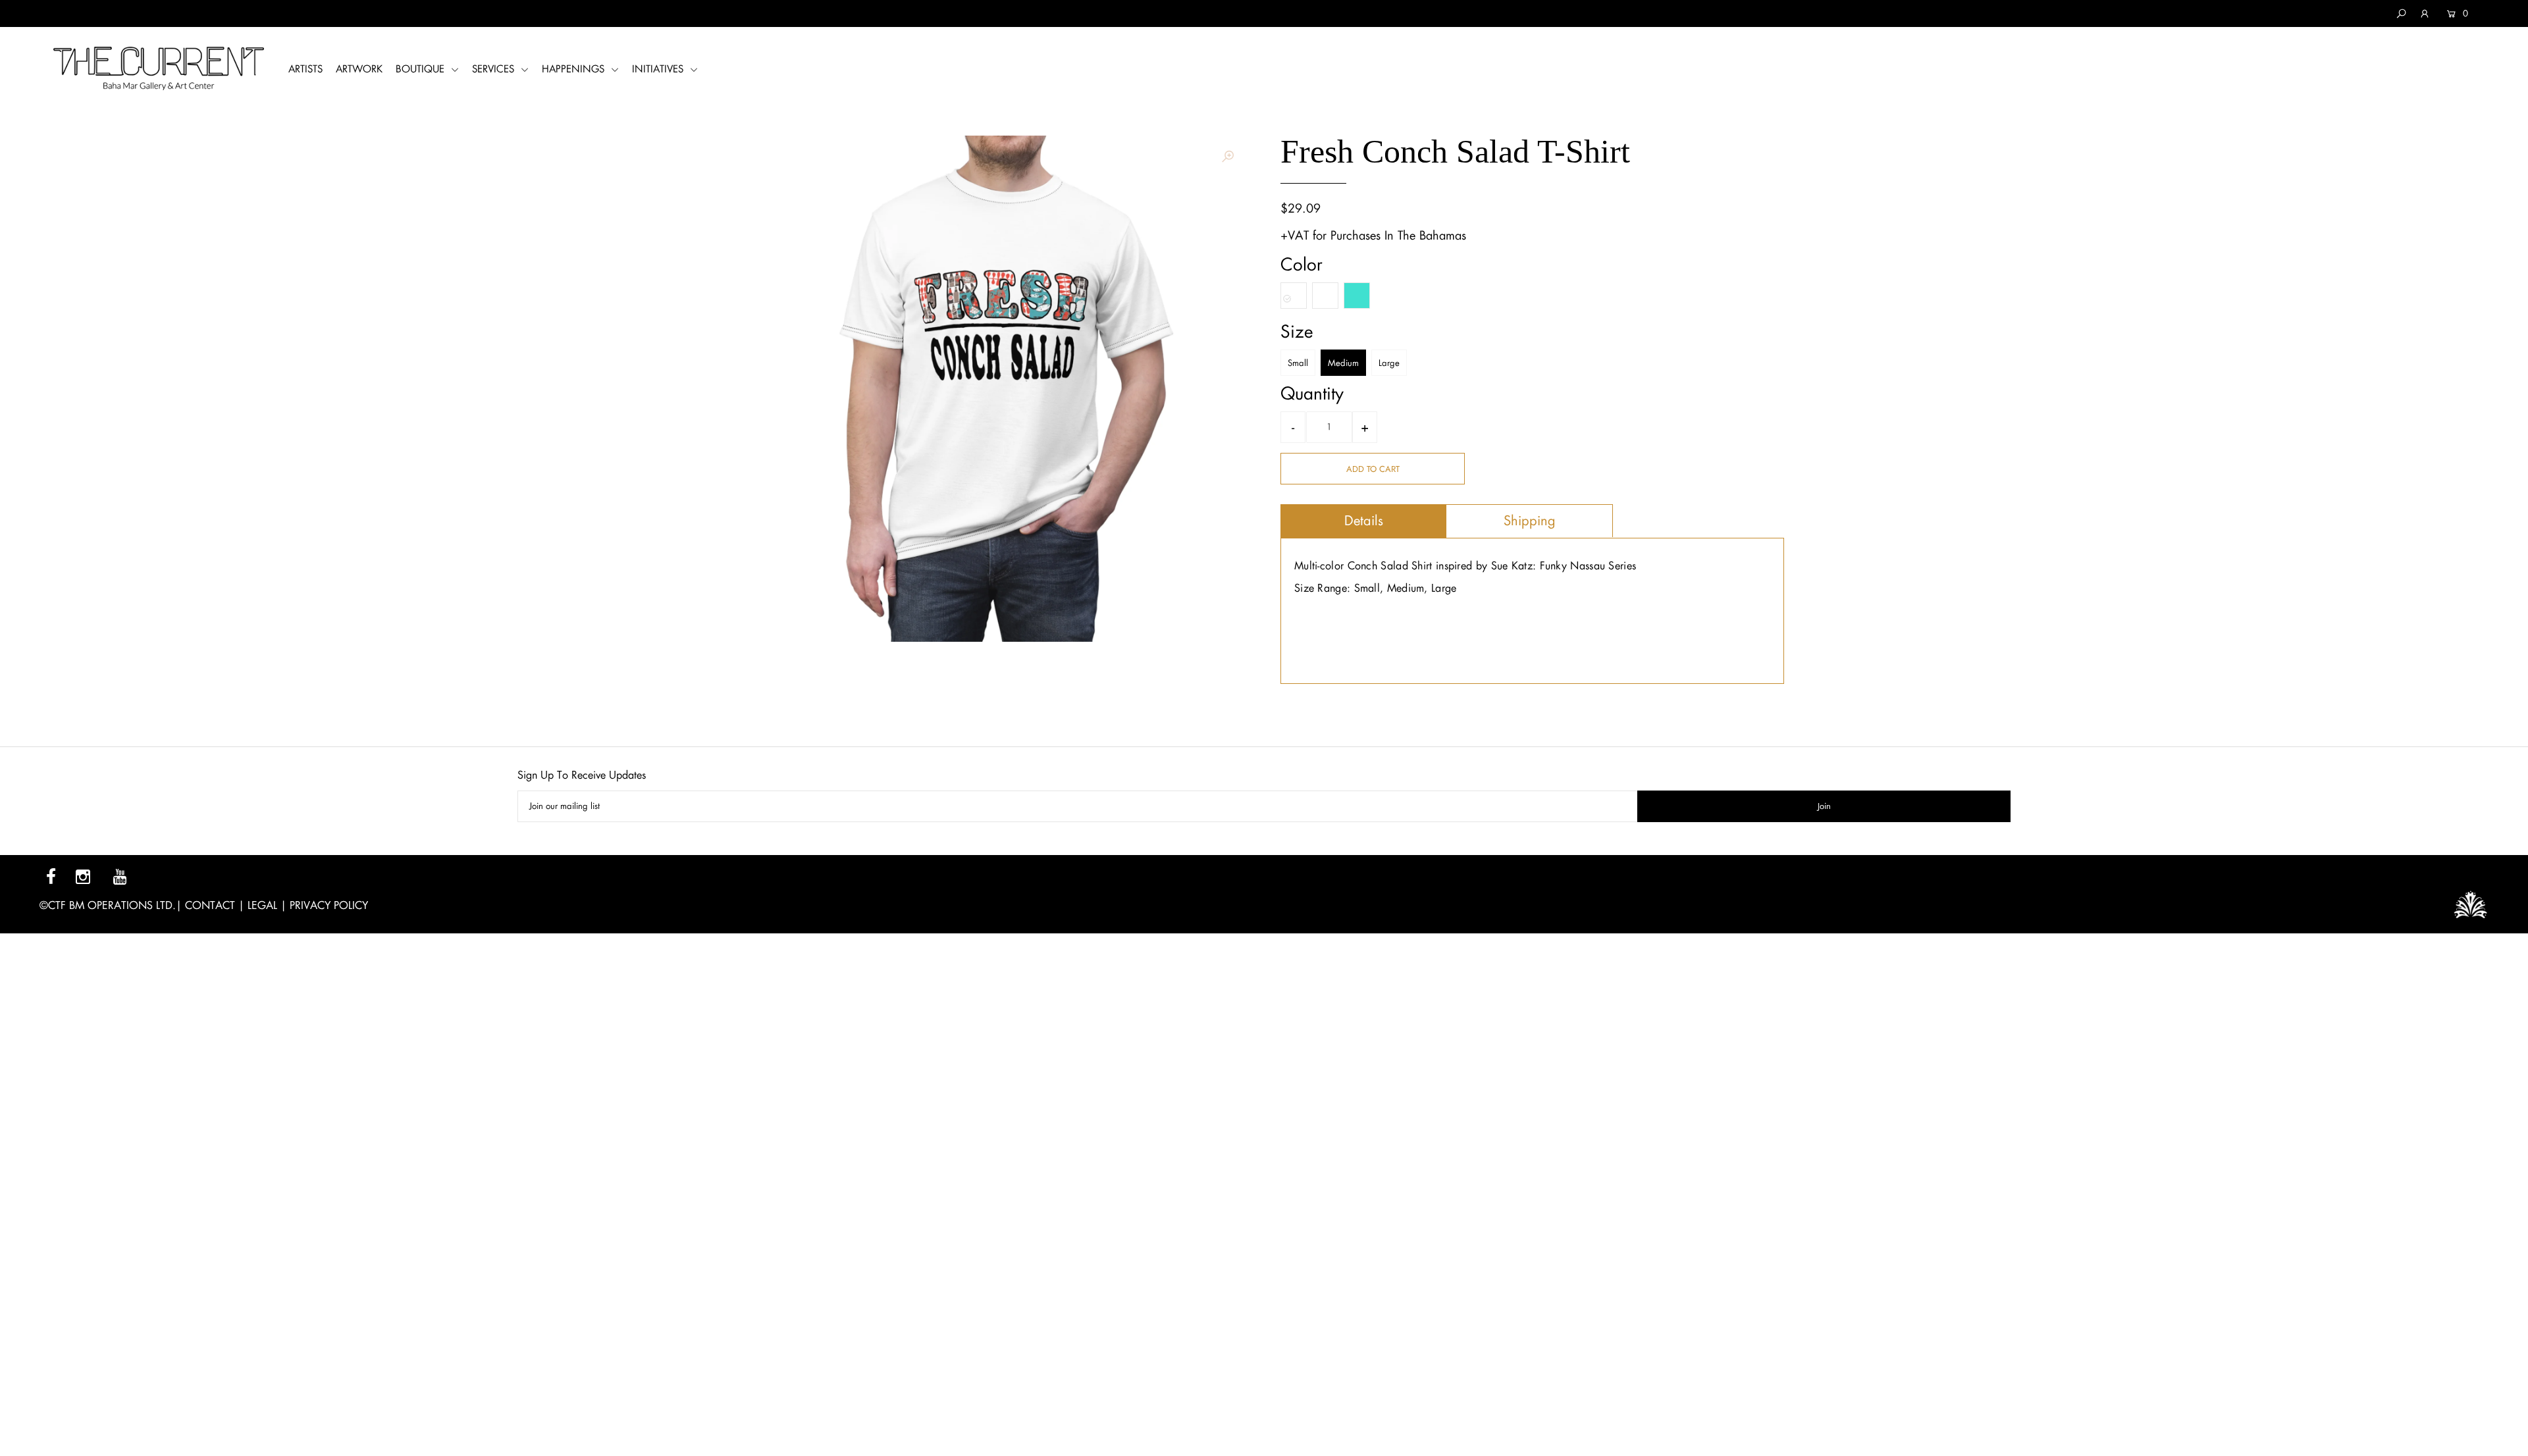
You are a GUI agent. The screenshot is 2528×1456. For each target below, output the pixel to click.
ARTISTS (305, 69)
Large (1389, 363)
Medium (1343, 363)
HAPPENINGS (575, 69)
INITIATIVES (659, 69)
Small (1298, 363)
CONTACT (210, 905)
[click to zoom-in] (1228, 157)
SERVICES (495, 69)
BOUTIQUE (422, 69)
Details (1364, 521)
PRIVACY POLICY (329, 905)
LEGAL (262, 905)
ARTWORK (359, 69)
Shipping (1530, 521)
